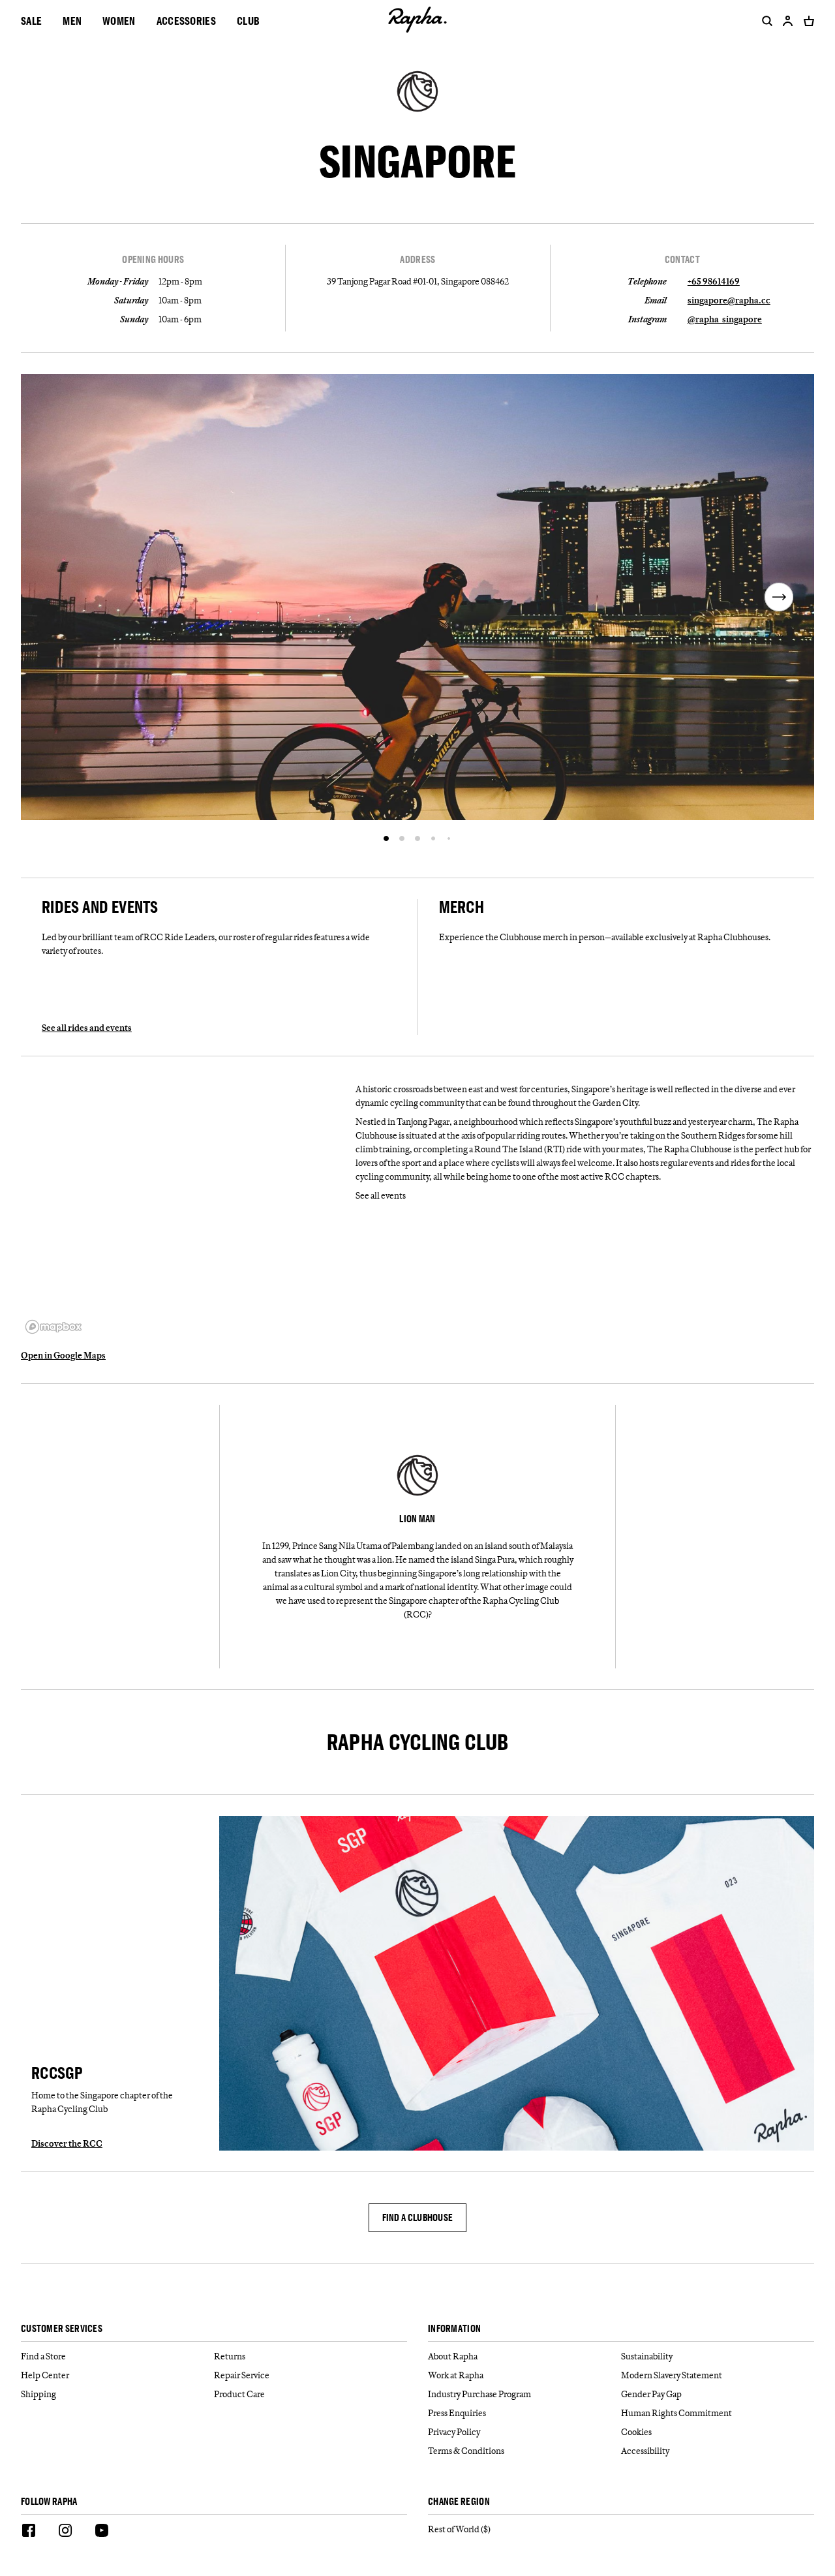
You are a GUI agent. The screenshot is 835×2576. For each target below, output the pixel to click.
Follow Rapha (49, 2502)
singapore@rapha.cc (729, 300)
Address (417, 260)
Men (72, 21)
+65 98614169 (714, 281)
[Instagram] (65, 2532)
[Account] (788, 21)
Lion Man (417, 1519)
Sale (31, 21)
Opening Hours (153, 260)
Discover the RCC (67, 2143)
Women (119, 21)
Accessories (186, 21)
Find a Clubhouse (418, 2217)
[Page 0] (386, 838)
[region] (183, 1208)
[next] (779, 597)
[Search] (765, 21)
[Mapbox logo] (53, 1327)
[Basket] (806, 21)
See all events (381, 1195)
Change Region (459, 2502)
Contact (682, 260)
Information (454, 2329)
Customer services (62, 2329)
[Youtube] (102, 2532)
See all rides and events (87, 1028)
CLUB (248, 21)
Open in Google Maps (63, 1355)
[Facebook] (29, 2532)
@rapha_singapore (725, 319)
